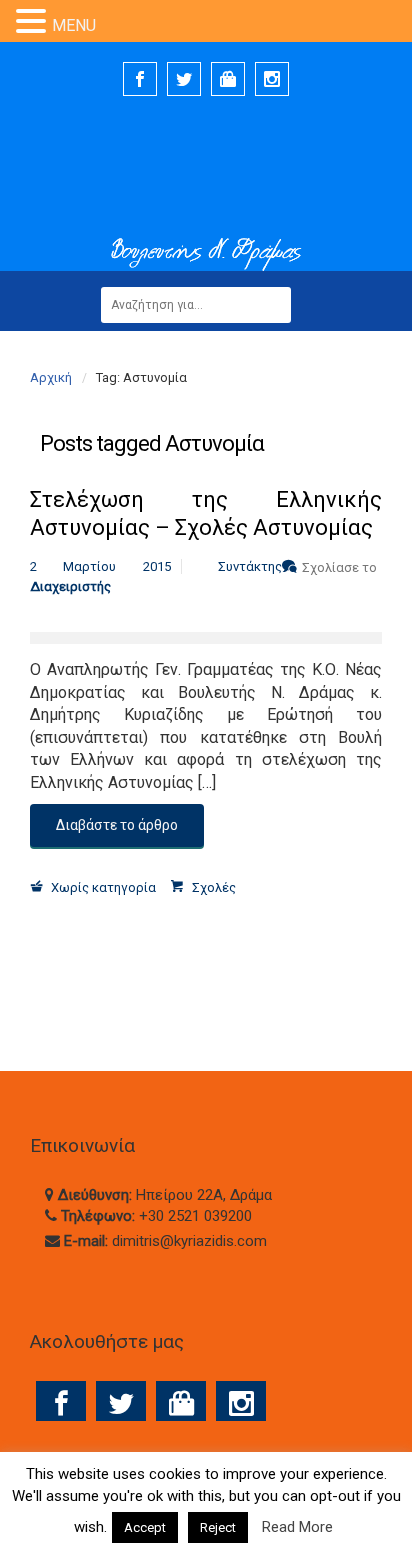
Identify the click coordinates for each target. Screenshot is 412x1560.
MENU (74, 25)
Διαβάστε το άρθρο (117, 825)
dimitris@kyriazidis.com (189, 1241)
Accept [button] (145, 1527)
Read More (297, 1527)
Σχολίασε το (339, 567)
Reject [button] (218, 1527)
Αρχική (51, 377)
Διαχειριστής (70, 586)
